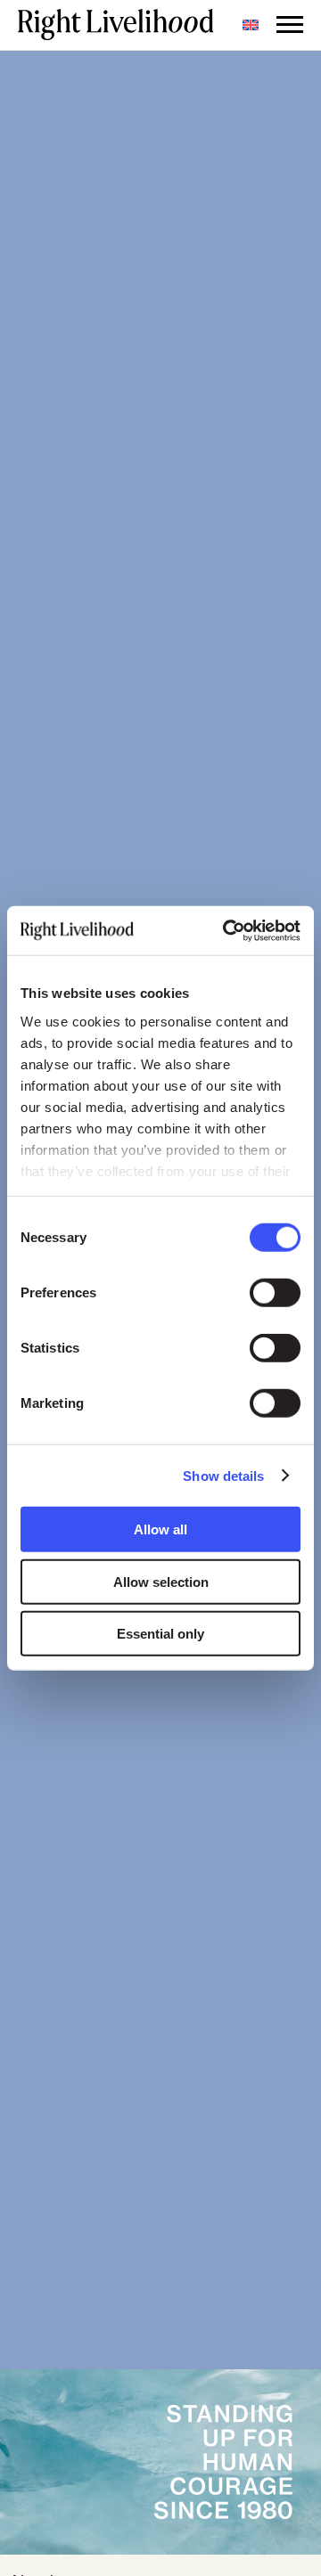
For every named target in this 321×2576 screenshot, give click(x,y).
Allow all (160, 1529)
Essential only (160, 1634)
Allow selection (161, 1581)
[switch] (275, 1293)
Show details (223, 1475)
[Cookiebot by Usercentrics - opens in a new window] (226, 930)
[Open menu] (290, 25)
